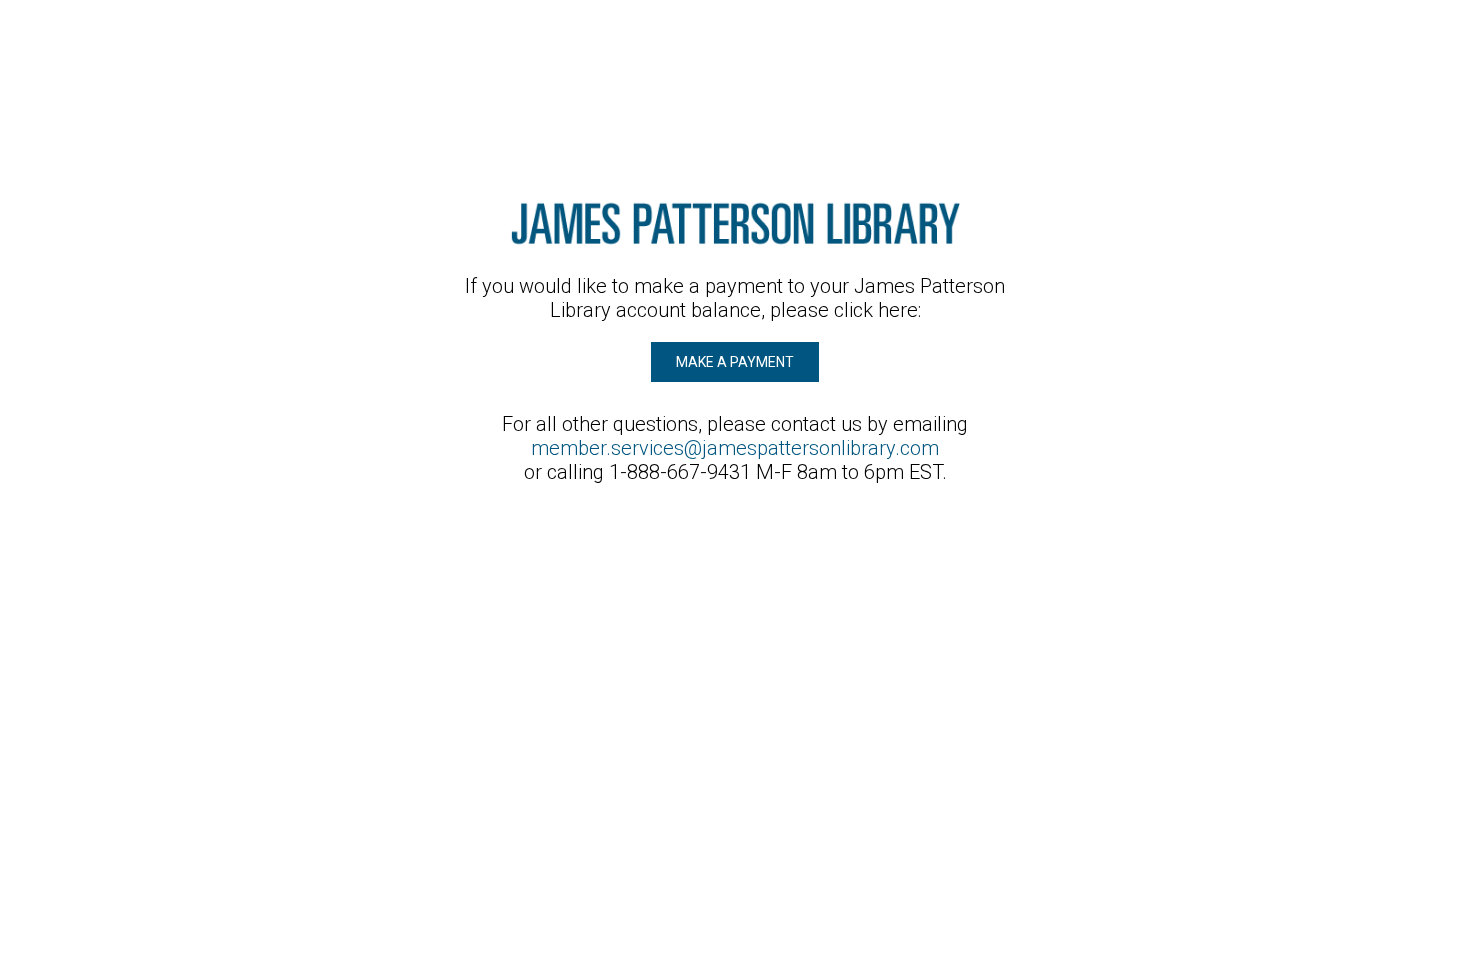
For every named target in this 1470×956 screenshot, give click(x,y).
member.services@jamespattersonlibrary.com (735, 448)
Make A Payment (735, 362)
